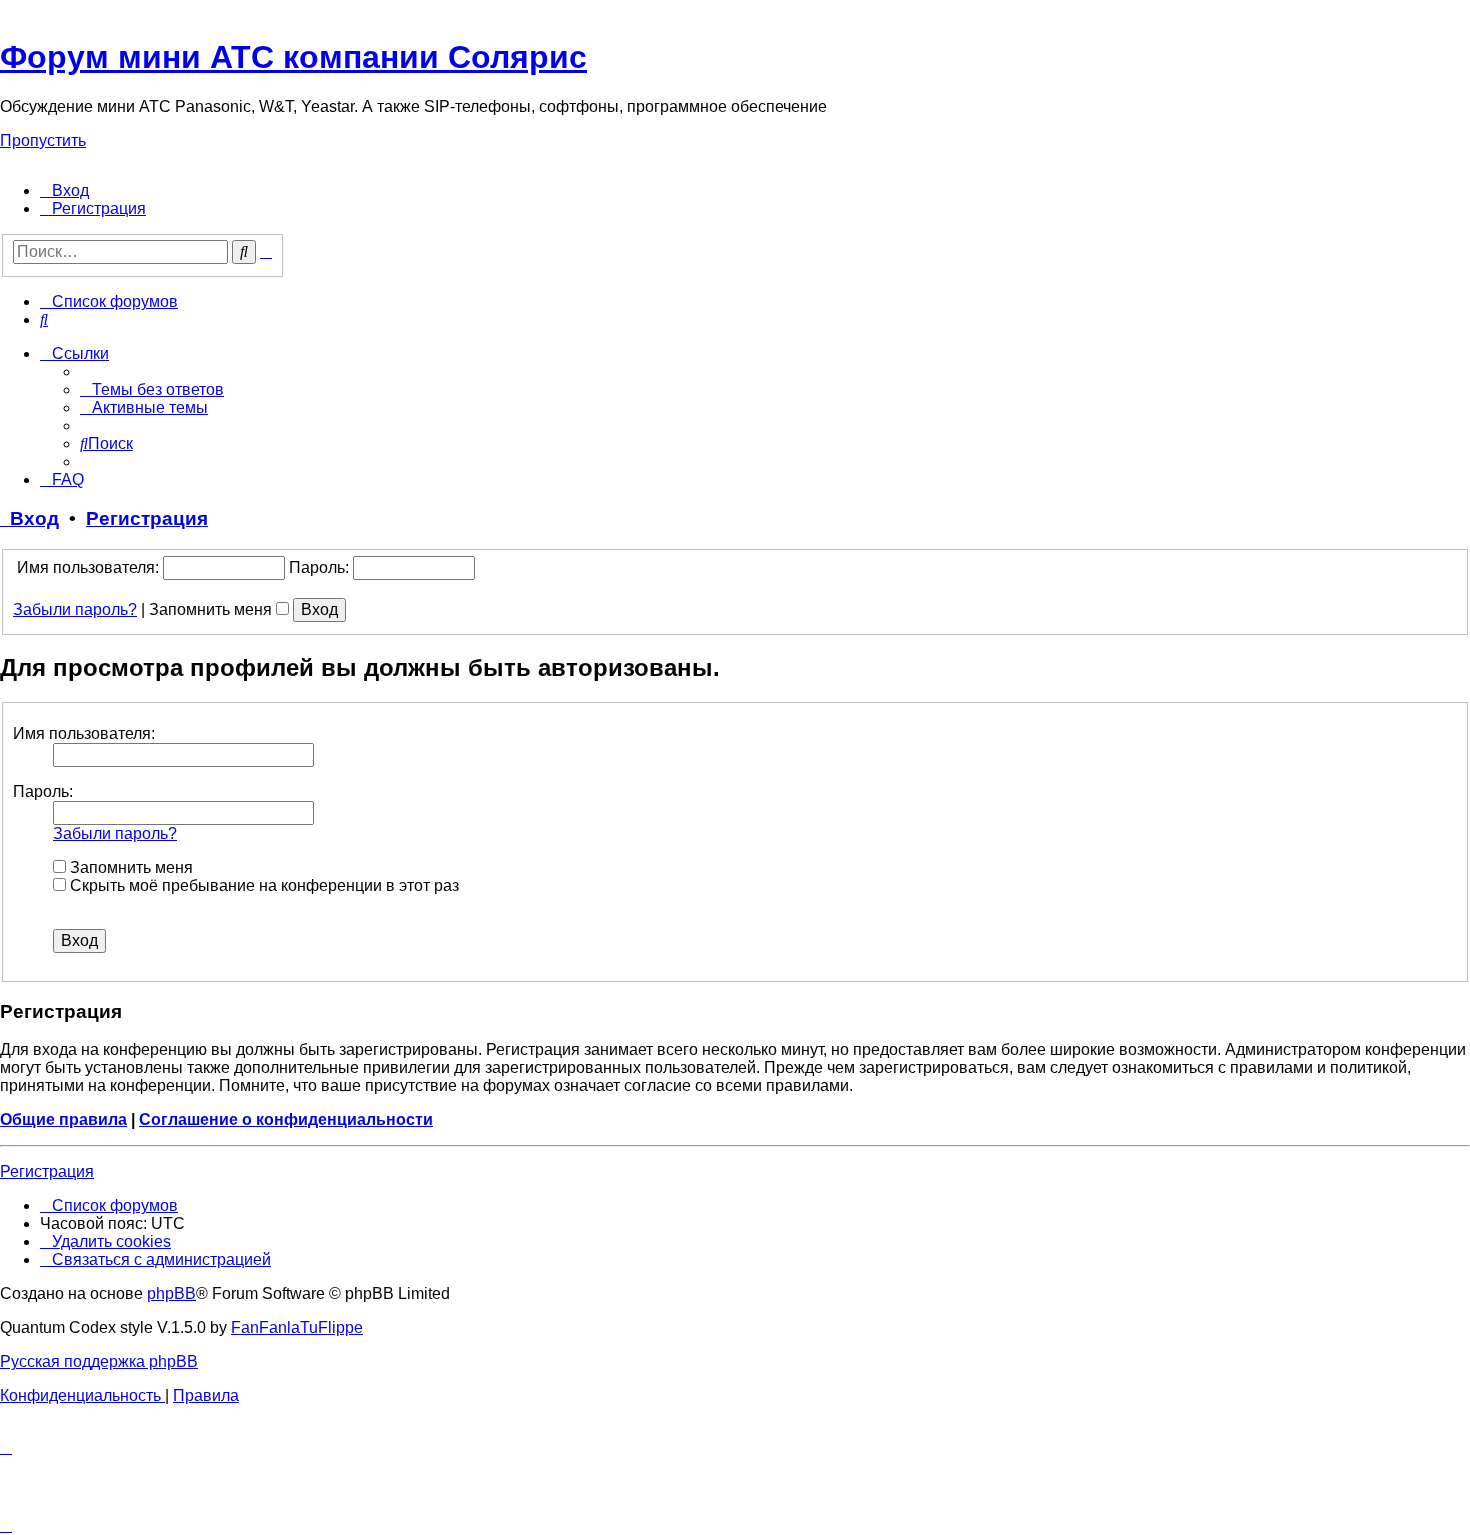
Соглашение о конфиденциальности (286, 1119)
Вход (29, 518)
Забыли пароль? (75, 609)
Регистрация (147, 518)
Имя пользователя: (84, 733)
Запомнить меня (212, 609)
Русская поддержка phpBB (99, 1361)
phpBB (171, 1293)
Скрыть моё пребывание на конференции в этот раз (262, 885)
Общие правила (63, 1119)
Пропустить (43, 140)
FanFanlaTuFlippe (297, 1327)
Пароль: (43, 791)
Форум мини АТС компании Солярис (293, 57)
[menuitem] (64, 190)
